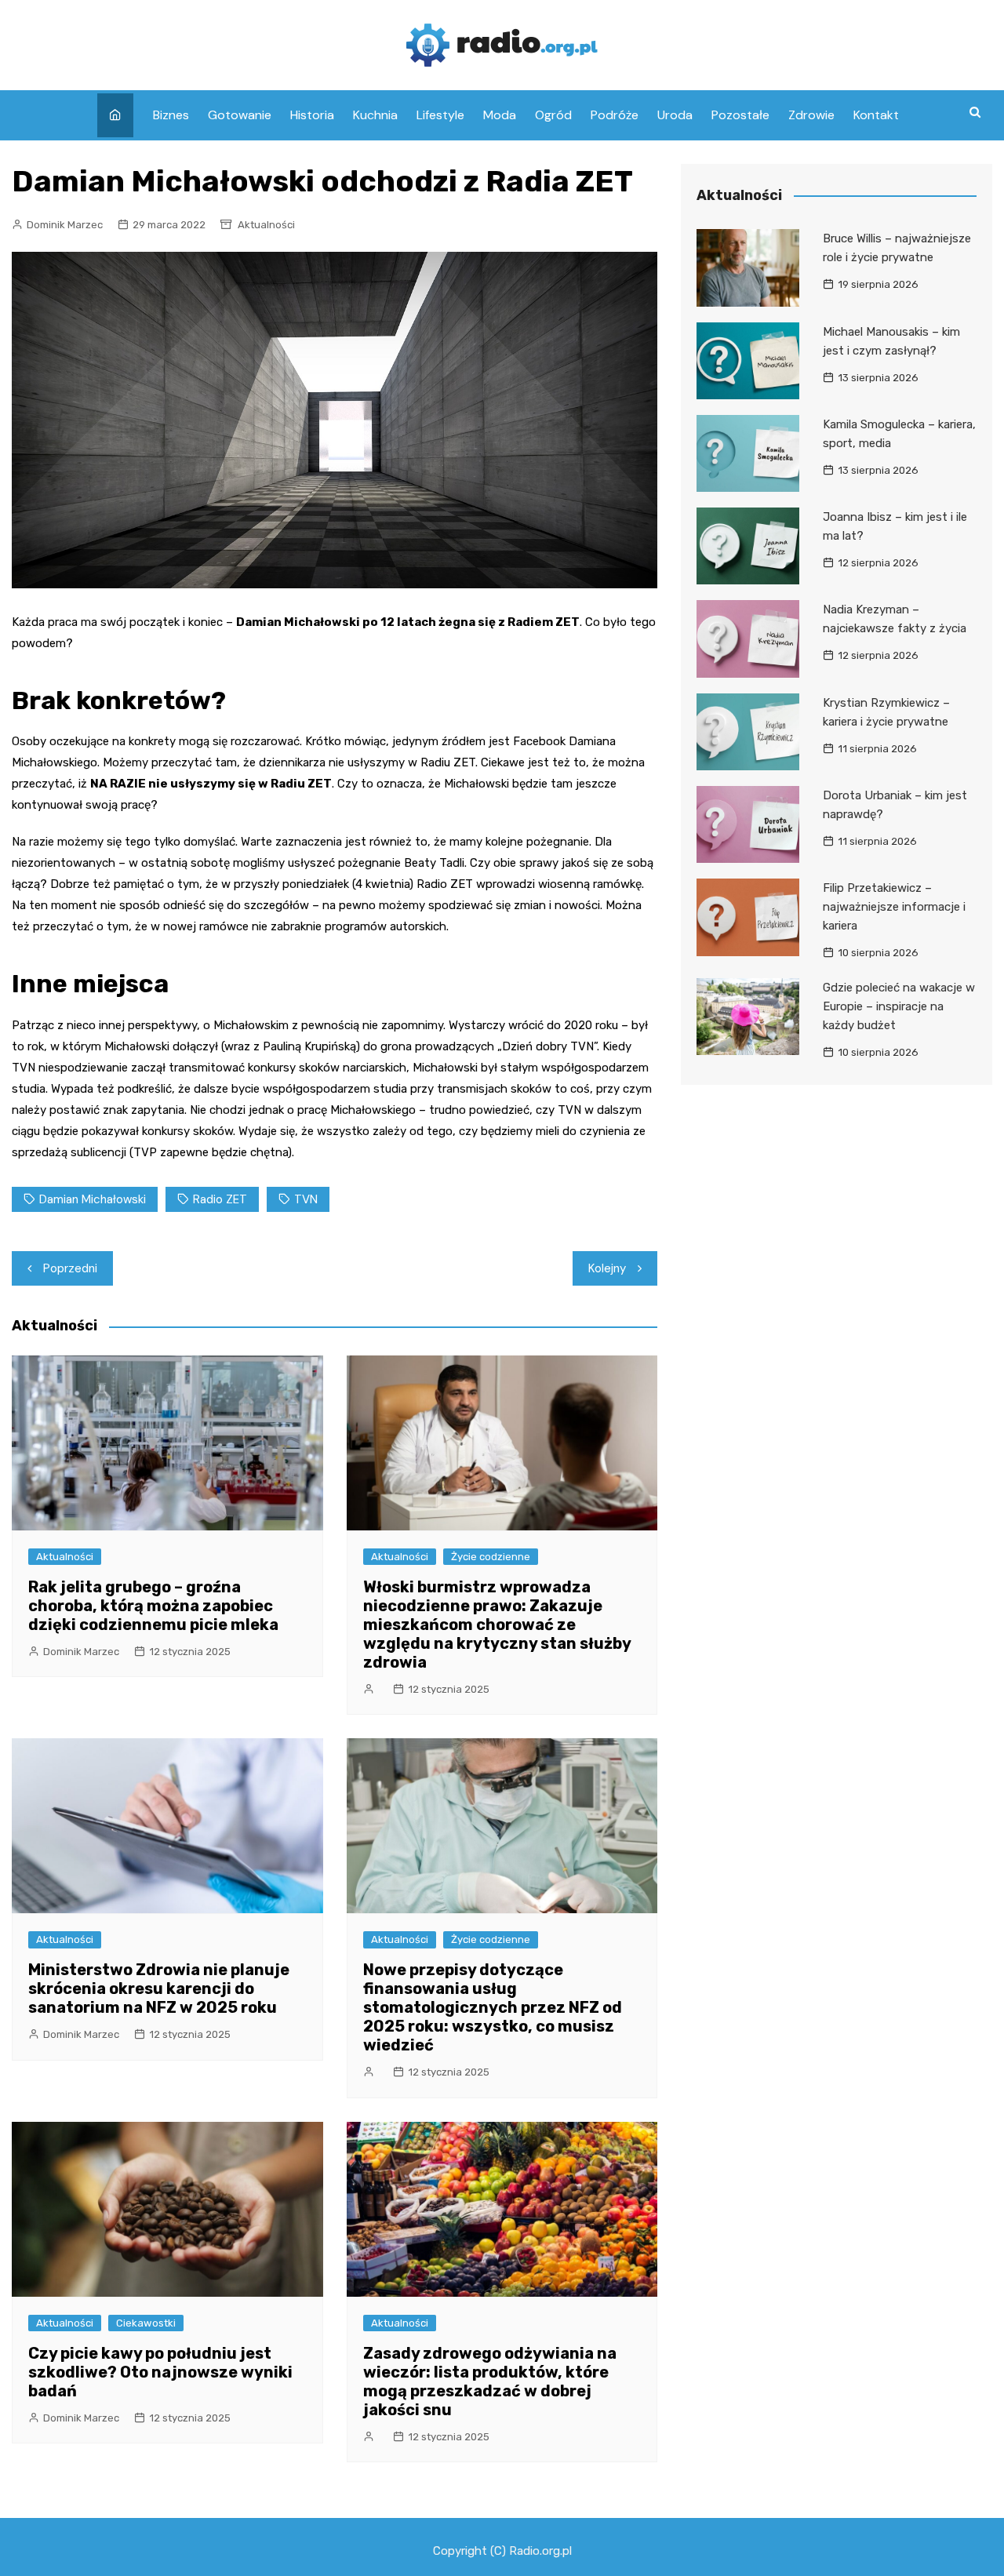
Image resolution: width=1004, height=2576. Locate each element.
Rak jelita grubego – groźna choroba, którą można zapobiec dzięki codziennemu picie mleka (153, 1606)
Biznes (171, 115)
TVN (306, 1199)
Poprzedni (70, 1268)
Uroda (675, 115)
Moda (500, 115)
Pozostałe (740, 115)
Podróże (615, 115)
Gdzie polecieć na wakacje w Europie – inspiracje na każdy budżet (899, 1006)
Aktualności (266, 225)
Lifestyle (440, 115)
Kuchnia (375, 115)
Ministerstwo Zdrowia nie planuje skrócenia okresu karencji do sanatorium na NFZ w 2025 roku (159, 1988)
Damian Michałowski (93, 1199)
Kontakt (876, 115)
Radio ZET (220, 1199)
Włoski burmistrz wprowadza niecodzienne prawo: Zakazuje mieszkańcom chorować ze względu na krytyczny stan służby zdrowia (497, 1625)
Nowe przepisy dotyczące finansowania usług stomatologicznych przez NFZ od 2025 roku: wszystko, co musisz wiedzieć (493, 2007)
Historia (312, 115)
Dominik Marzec (65, 225)
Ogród (553, 115)
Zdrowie (811, 115)
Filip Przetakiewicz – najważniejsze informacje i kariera (894, 907)
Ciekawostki (146, 2323)
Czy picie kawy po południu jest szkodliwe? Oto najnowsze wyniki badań (160, 2372)
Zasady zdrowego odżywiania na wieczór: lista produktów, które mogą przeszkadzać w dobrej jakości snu (490, 2381)
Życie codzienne (491, 1557)
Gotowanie (240, 115)
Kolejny (607, 1268)
